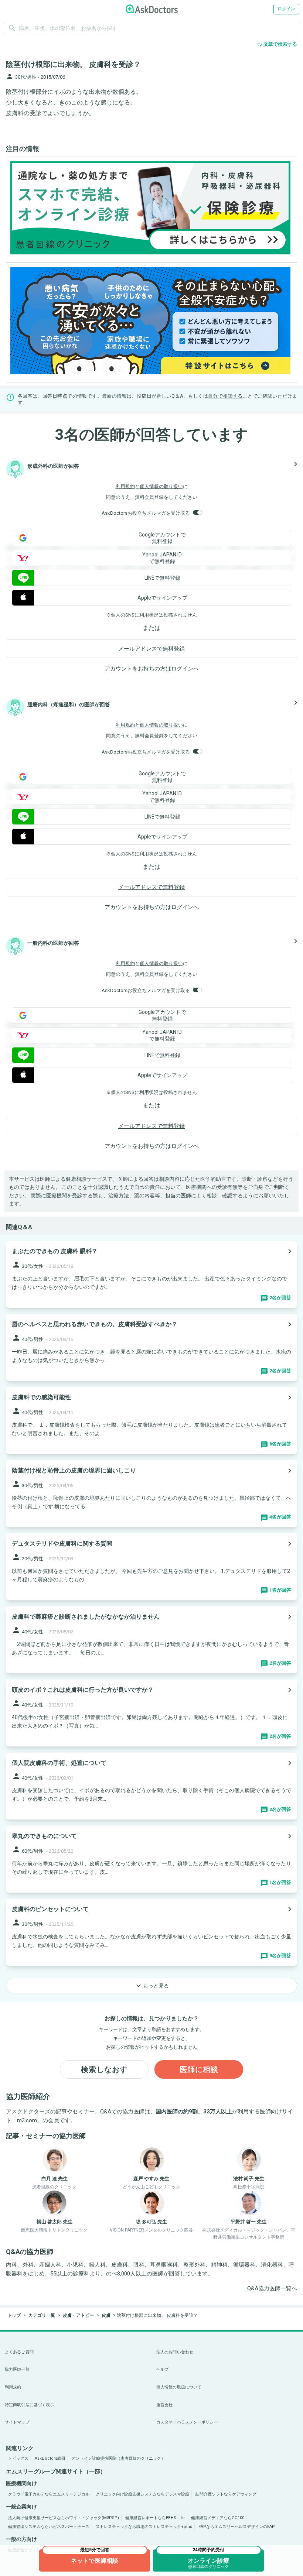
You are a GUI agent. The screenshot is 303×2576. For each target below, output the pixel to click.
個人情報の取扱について (179, 2387)
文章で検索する (277, 44)
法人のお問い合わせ (175, 2352)
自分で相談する (225, 396)
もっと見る (151, 1986)
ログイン (286, 9)
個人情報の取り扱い (161, 486)
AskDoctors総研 (50, 2458)
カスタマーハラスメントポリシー (187, 2422)
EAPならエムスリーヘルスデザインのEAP (237, 2527)
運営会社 (164, 2405)
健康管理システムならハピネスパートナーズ (49, 2527)
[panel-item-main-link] (151, 1274)
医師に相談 (199, 2069)
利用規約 (125, 486)
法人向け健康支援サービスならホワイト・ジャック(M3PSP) (64, 2518)
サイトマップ (17, 2422)
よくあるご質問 (19, 2352)
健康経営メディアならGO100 (218, 2518)
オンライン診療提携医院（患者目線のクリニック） (118, 2458)
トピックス (18, 2458)
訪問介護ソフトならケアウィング (226, 2494)
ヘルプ (162, 2369)
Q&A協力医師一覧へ (272, 2288)
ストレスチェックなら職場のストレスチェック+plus (144, 2527)
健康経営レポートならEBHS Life (155, 2518)
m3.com (27, 2120)
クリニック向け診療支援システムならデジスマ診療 (142, 2494)
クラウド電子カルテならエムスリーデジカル (49, 2494)
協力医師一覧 (17, 2369)
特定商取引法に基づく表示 (29, 2405)
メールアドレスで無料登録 (151, 649)
